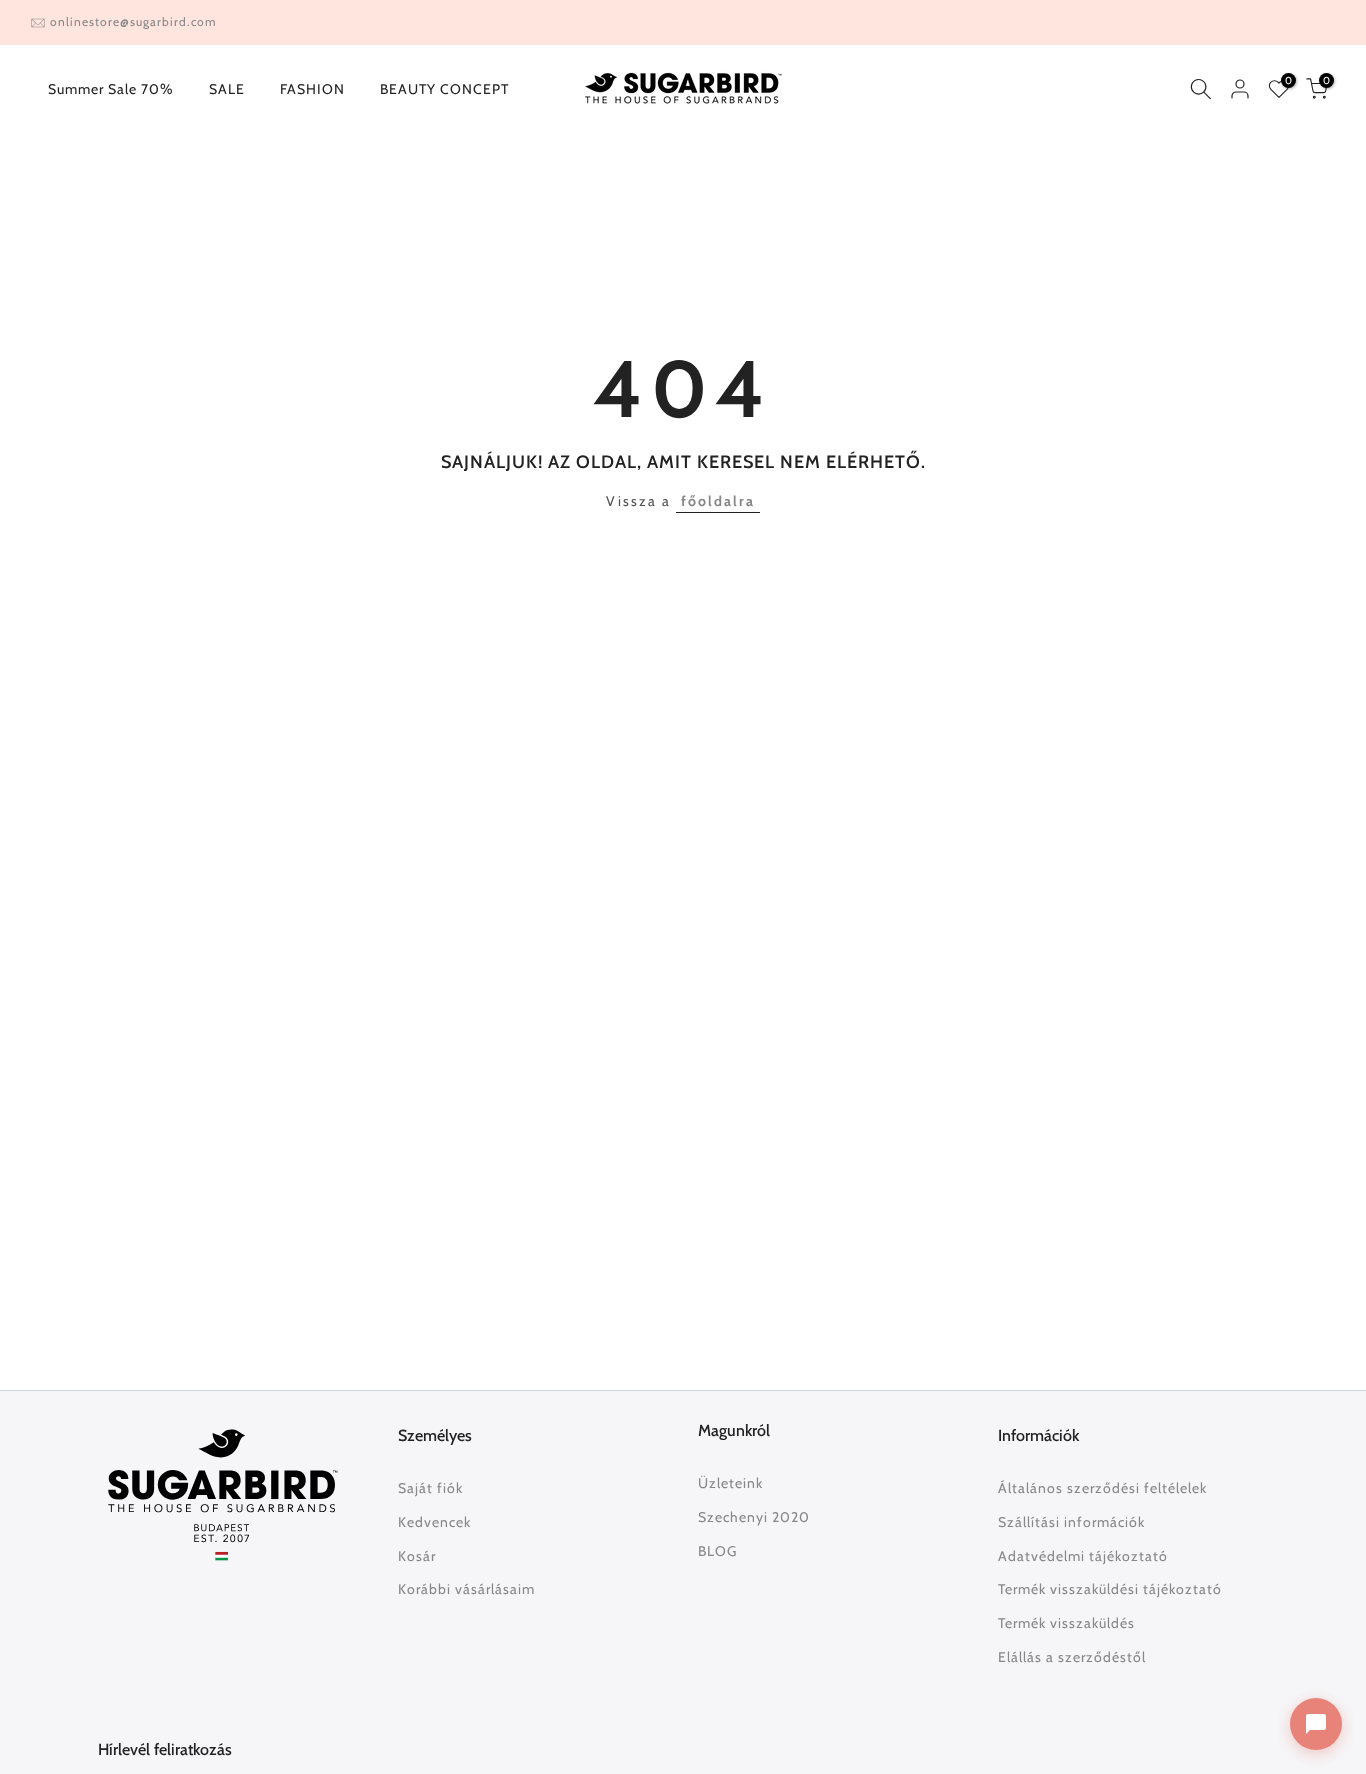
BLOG (717, 1551)
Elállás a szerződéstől (1072, 1657)
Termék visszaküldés (1066, 1623)
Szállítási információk (1071, 1522)
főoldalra (718, 501)
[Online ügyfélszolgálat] (1316, 1724)
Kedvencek (434, 1522)
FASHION (312, 89)
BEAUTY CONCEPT (444, 89)
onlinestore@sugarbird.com (133, 21)
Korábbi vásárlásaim (466, 1589)
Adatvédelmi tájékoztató (1083, 1556)
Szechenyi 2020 (754, 1517)
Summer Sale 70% (111, 89)
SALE (227, 89)
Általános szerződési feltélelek (1102, 1488)
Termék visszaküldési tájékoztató (1110, 1589)
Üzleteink (730, 1483)
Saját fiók (430, 1488)
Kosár (417, 1556)
